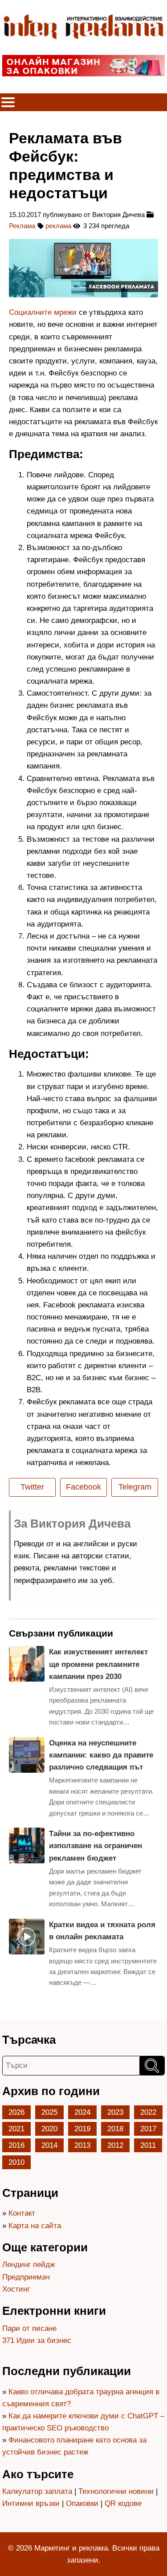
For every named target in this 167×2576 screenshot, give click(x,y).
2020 (49, 2129)
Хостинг (16, 2289)
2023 (115, 2112)
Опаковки (82, 2503)
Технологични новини (116, 2491)
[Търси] (152, 2066)
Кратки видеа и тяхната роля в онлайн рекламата (102, 1931)
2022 (148, 2112)
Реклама (22, 226)
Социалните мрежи (43, 312)
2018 (115, 2129)
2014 (49, 2145)
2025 (49, 2112)
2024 (82, 2112)
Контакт (22, 2213)
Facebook (83, 1487)
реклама (58, 226)
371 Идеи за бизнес (37, 2340)
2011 (148, 2145)
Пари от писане (29, 2328)
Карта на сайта (35, 2226)
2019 (82, 2129)
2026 (16, 2112)
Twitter (32, 1487)
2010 (16, 2162)
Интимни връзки (31, 2503)
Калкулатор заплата (37, 2491)
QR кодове (123, 2503)
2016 (16, 2145)
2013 (82, 2145)
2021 (16, 2129)
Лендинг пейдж (29, 2265)
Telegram (135, 1487)
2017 (148, 2129)
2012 (115, 2145)
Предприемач (26, 2277)
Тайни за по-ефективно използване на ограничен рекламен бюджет (96, 1846)
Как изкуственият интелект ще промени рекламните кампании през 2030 (98, 1664)
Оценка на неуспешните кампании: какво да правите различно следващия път (101, 1755)
